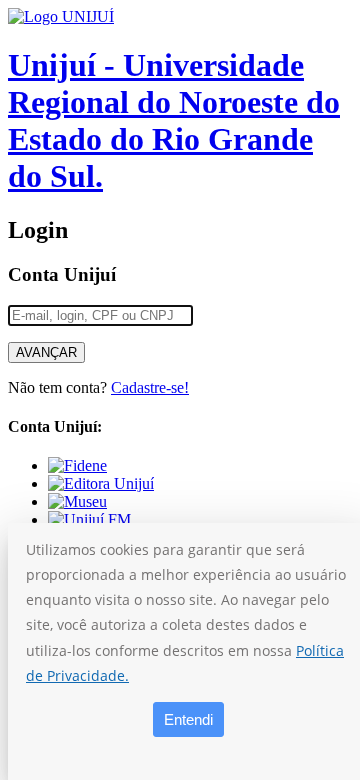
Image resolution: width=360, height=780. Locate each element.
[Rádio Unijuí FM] (89, 519)
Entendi (188, 719)
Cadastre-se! (150, 387)
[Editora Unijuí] (101, 483)
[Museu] (77, 501)
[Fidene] (77, 465)
